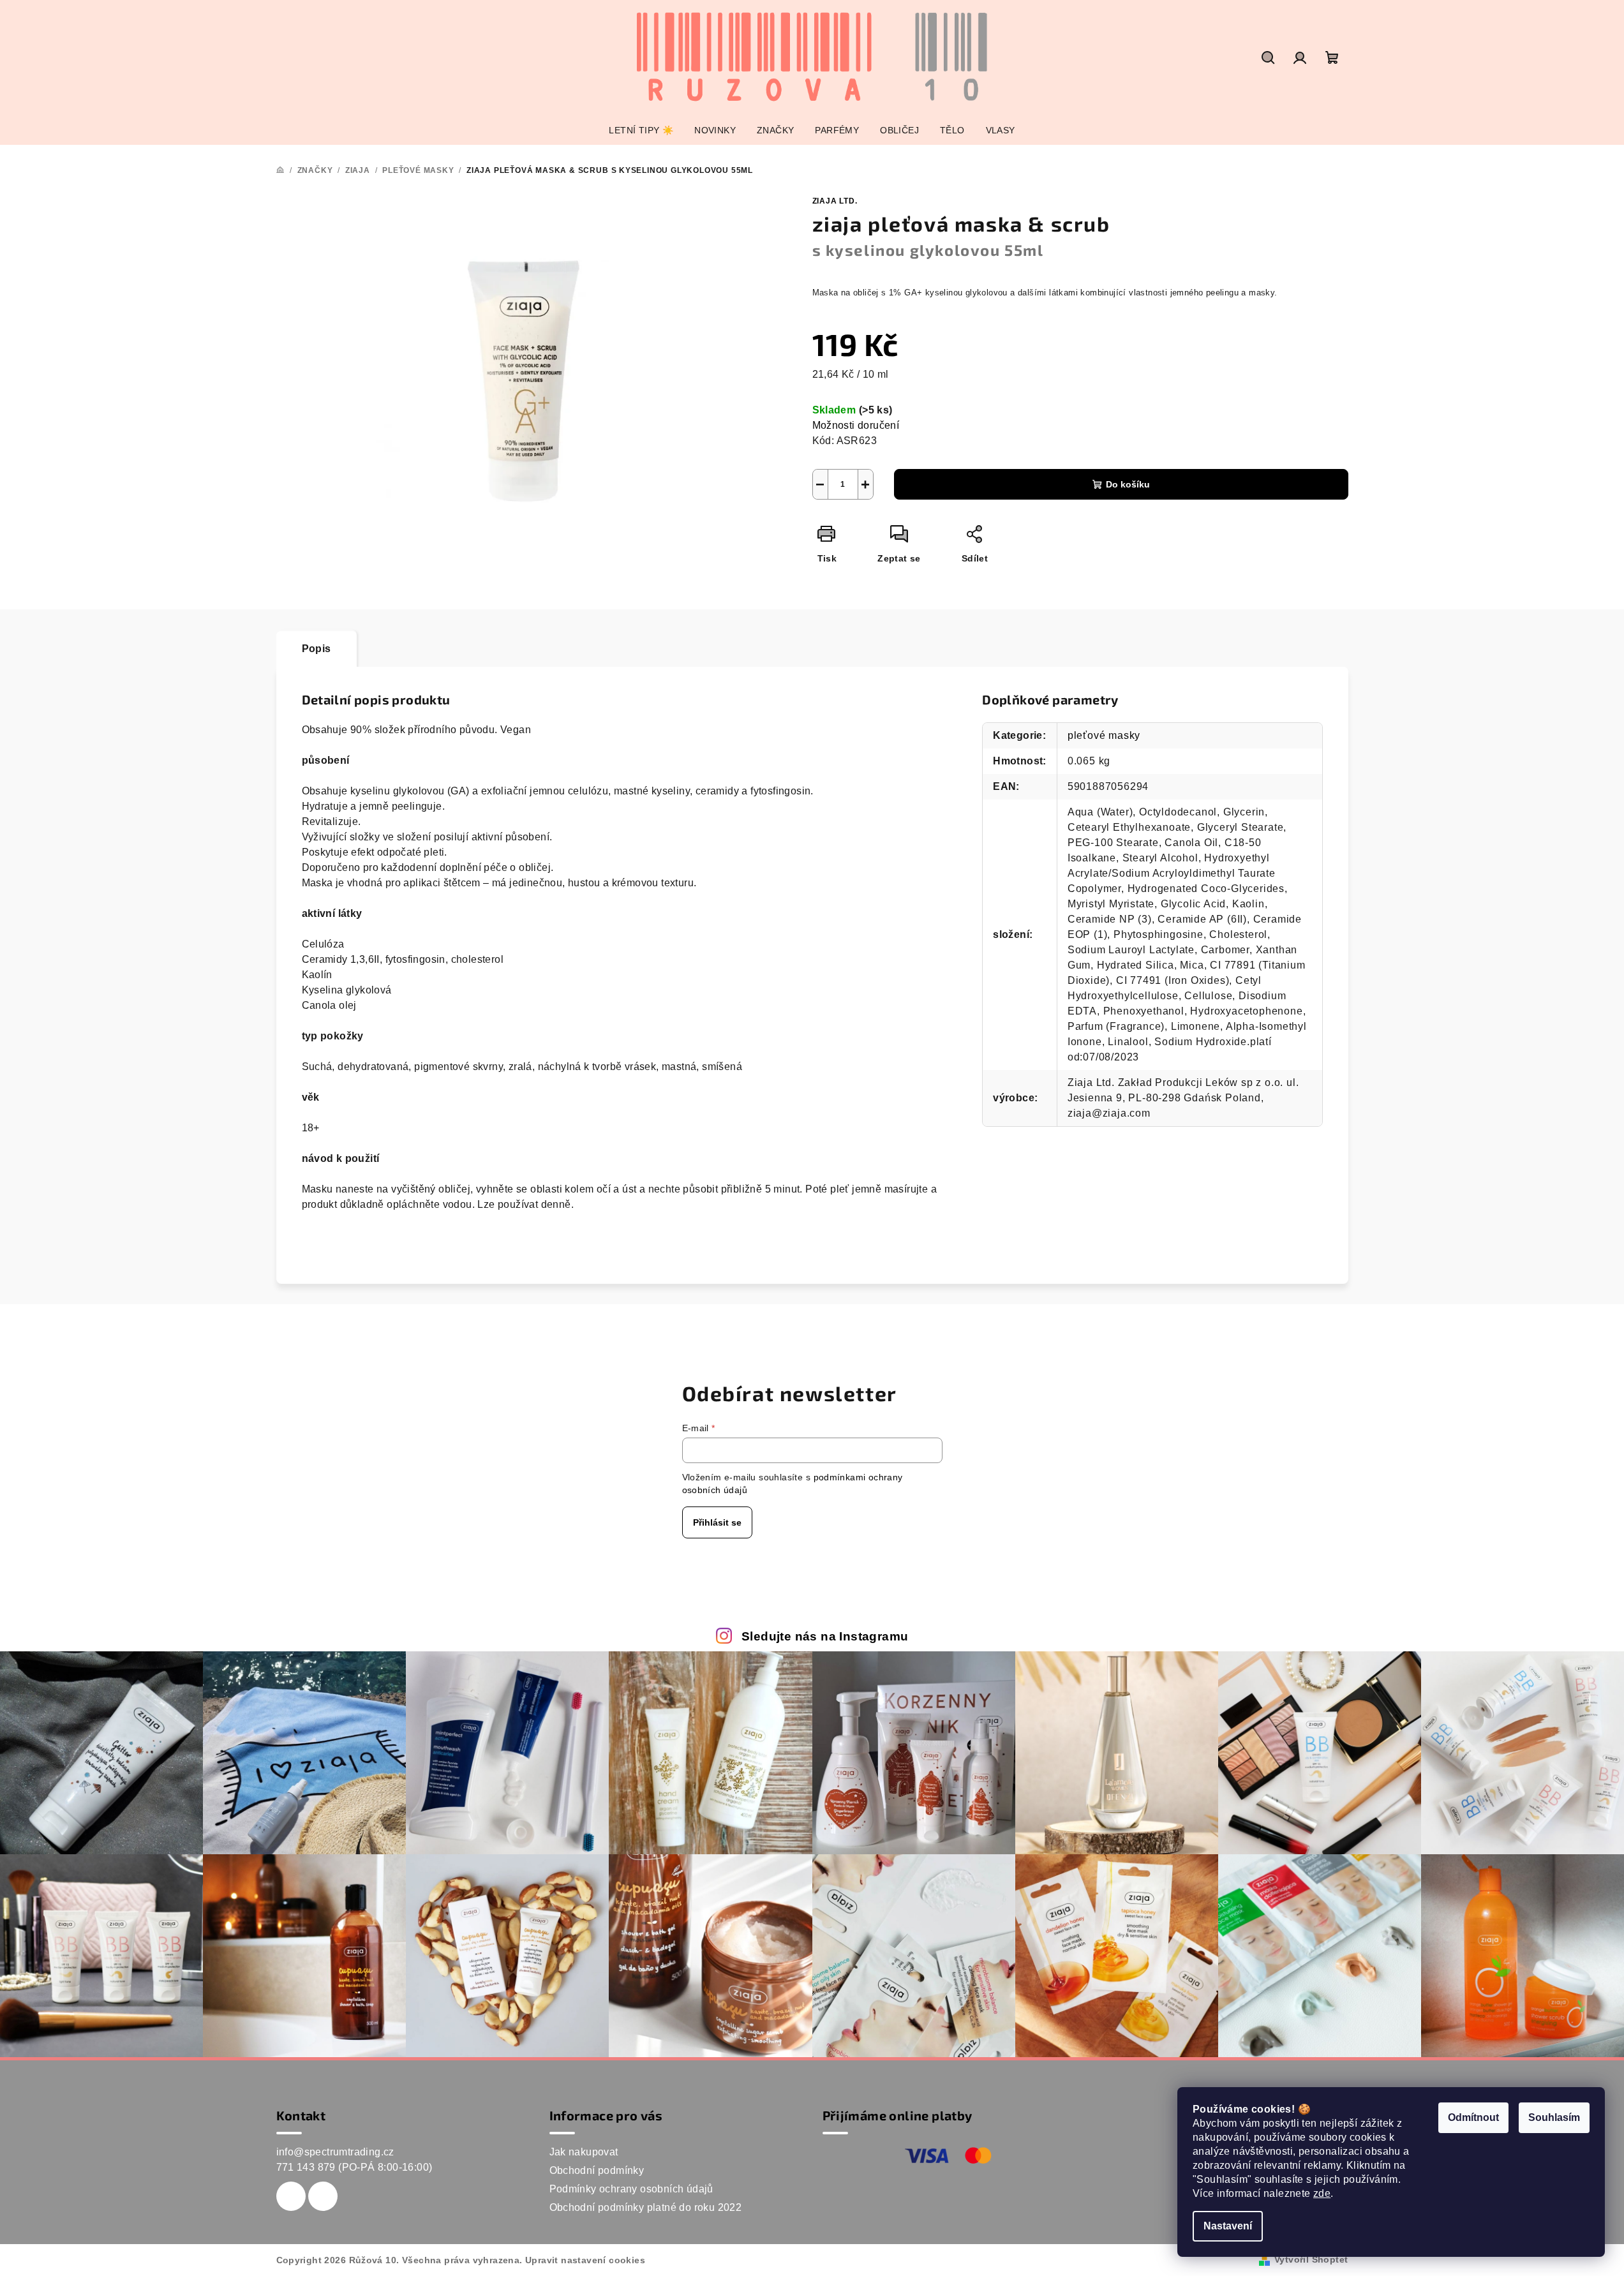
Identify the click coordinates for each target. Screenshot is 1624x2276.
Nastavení (1228, 2226)
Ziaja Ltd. (835, 201)
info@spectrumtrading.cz (335, 2152)
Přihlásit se (717, 1522)
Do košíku (1128, 484)
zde (1322, 2193)
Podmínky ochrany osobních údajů (631, 2189)
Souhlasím (1554, 2117)
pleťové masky (1104, 735)
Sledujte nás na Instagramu (825, 1636)
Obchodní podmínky (597, 2170)
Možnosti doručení (856, 425)
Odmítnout (1473, 2117)
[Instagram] (323, 2196)
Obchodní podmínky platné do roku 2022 (646, 2207)
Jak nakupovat (584, 2152)
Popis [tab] (317, 649)
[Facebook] (291, 2196)
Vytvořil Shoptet (1311, 2259)
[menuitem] (641, 130)
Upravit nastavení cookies (585, 2260)
